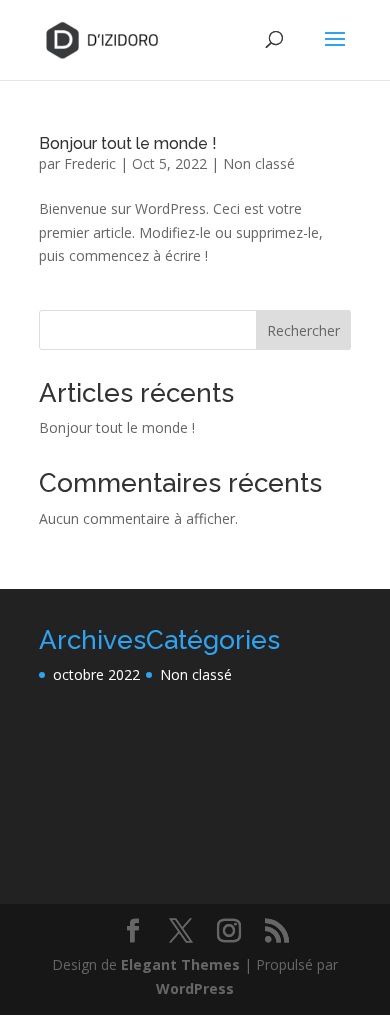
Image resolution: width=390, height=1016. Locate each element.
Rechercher (303, 330)
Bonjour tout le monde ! (128, 143)
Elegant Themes (180, 964)
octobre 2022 (96, 674)
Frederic (90, 163)
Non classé (259, 163)
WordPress (195, 988)
